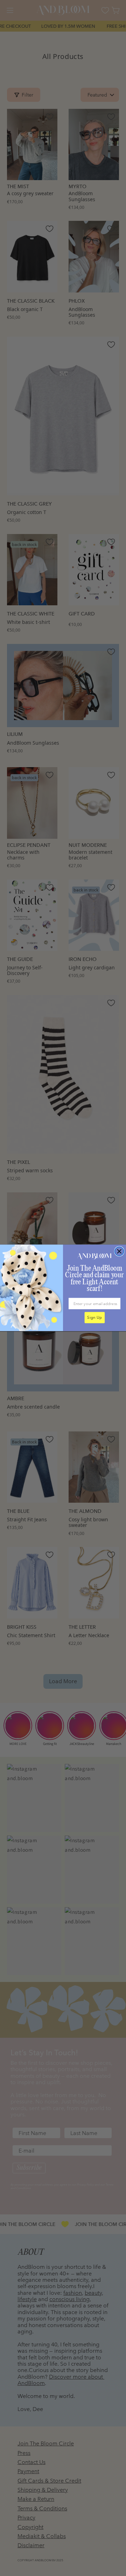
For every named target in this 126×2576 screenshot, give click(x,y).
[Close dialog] (119, 1252)
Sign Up (94, 1318)
